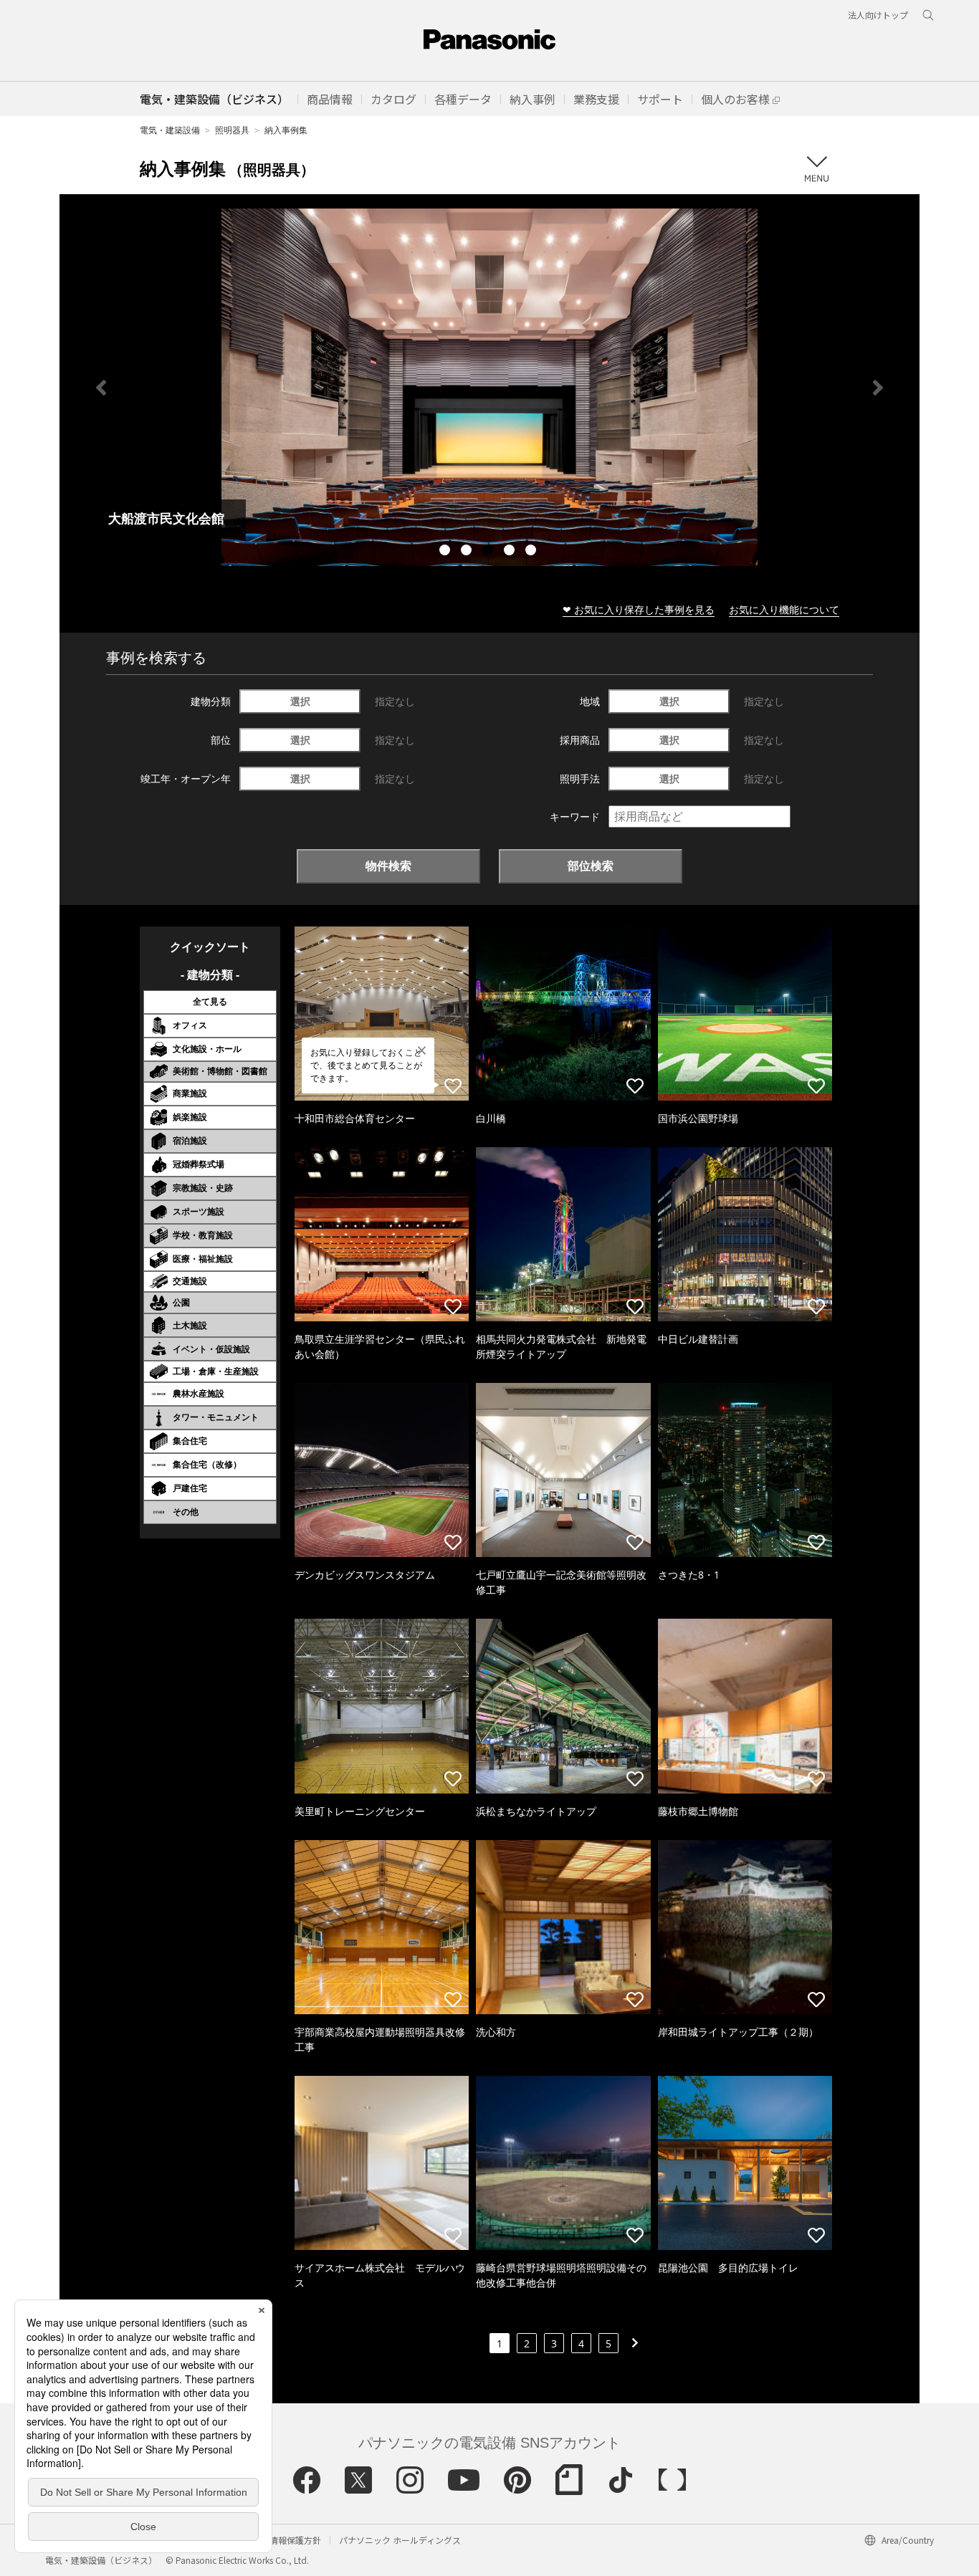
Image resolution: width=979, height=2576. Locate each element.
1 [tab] (446, 552)
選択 (300, 701)
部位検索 (591, 866)
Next (878, 388)
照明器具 (232, 130)
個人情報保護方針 (287, 2540)
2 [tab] (468, 552)
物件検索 (388, 866)
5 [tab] (533, 552)
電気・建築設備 (170, 130)
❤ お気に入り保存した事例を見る (639, 609)
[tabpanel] (489, 387)
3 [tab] (489, 552)
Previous (101, 388)
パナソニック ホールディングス (400, 2540)
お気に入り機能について (784, 609)
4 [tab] (511, 552)
